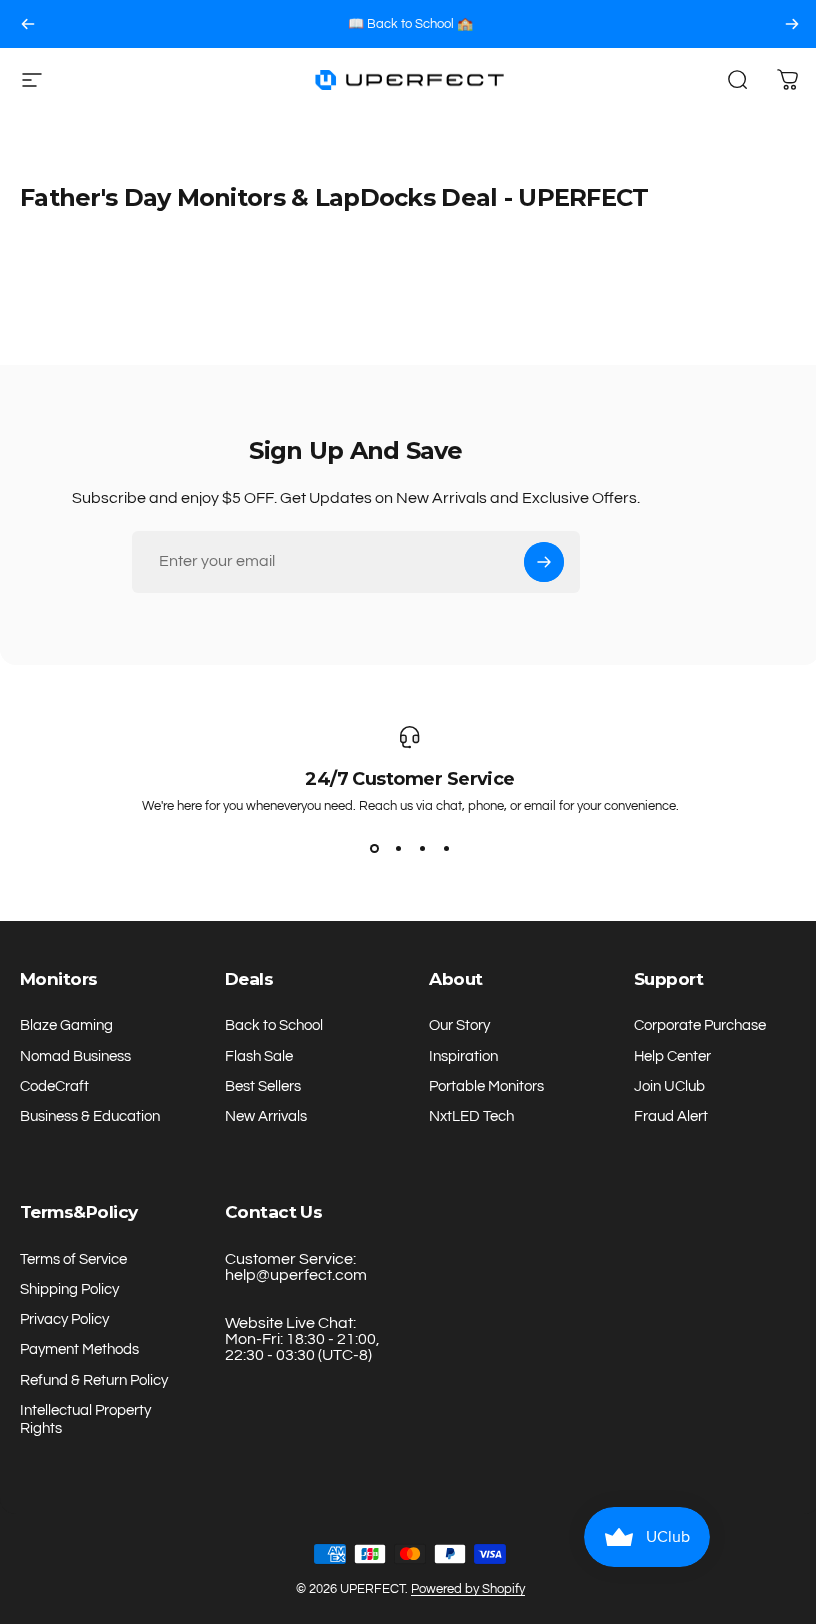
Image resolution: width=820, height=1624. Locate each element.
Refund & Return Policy (94, 1380)
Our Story (459, 1025)
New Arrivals (266, 1116)
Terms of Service (73, 1259)
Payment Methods (79, 1349)
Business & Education (90, 1116)
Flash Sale (259, 1056)
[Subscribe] (544, 562)
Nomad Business (75, 1056)
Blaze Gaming (66, 1025)
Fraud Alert (671, 1116)
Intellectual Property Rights (85, 1419)
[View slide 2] (398, 849)
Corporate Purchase (700, 1025)
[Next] (792, 24)
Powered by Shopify (468, 1589)
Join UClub (669, 1086)
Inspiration (463, 1056)
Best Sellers (263, 1086)
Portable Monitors (486, 1086)
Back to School (274, 1025)
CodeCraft (54, 1086)
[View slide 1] (374, 849)
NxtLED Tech (471, 1116)
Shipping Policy (69, 1289)
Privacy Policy (64, 1319)
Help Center (672, 1056)
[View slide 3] (422, 849)
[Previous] (28, 24)
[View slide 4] (446, 849)
